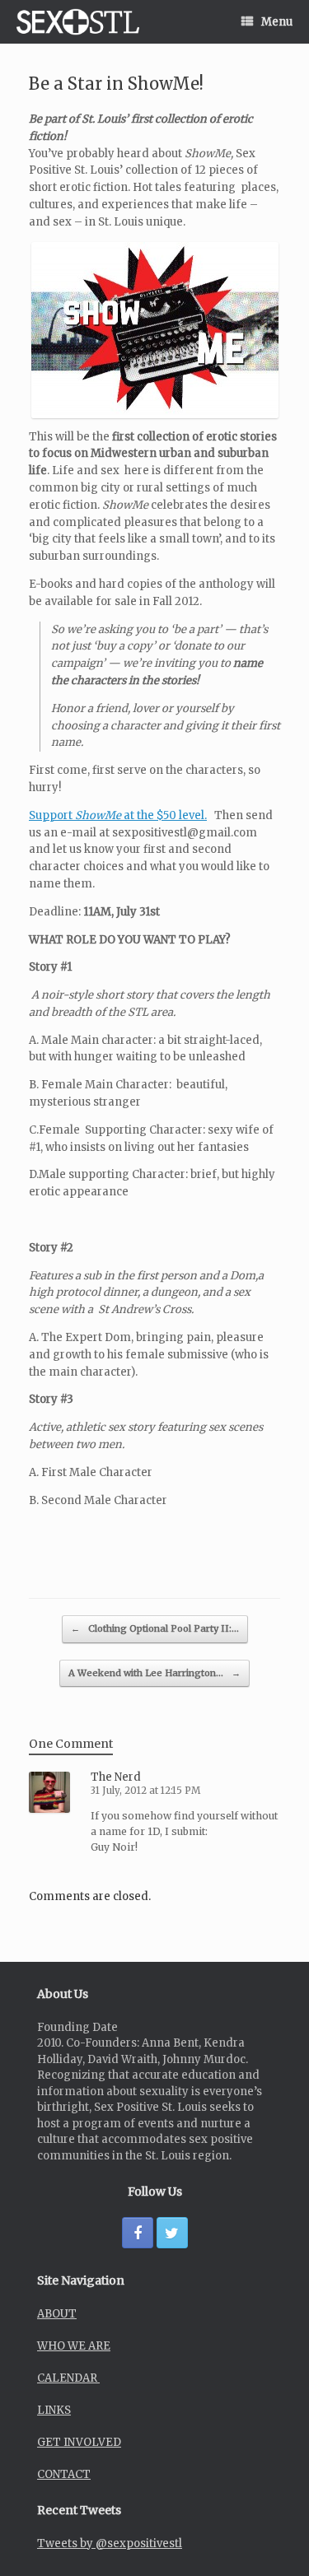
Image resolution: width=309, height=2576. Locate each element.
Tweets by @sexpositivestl (110, 2543)
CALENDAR (68, 2378)
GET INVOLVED (79, 2442)
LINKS (54, 2410)
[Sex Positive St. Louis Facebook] (138, 2233)
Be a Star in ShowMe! (116, 84)
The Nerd (116, 1777)
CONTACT (64, 2474)
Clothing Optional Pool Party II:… (155, 1628)
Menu (277, 22)
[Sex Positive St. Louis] (78, 22)
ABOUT (57, 2314)
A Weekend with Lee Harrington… (154, 1673)
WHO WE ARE (74, 2346)
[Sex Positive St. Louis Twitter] (172, 2233)
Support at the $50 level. (118, 815)
